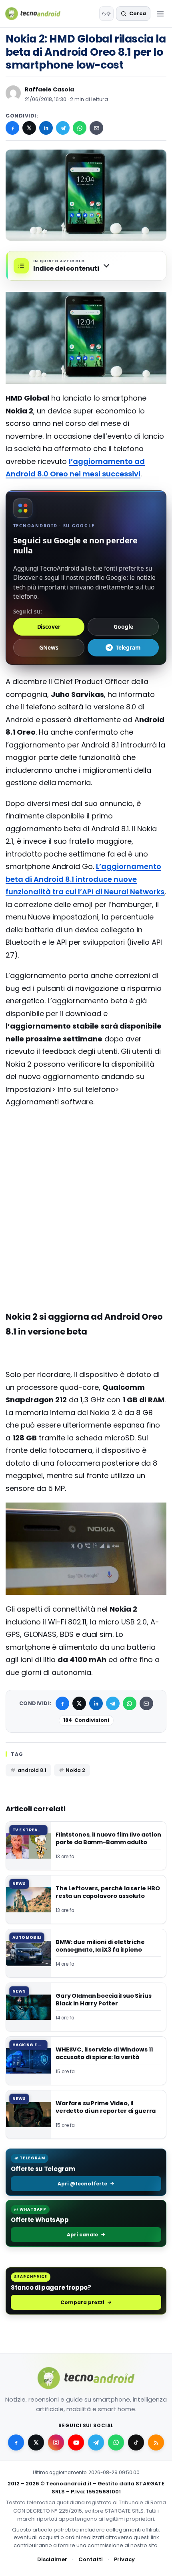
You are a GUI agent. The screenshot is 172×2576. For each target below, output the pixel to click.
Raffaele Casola (49, 89)
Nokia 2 (75, 1770)
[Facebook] (12, 128)
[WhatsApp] (80, 128)
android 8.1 (32, 1770)
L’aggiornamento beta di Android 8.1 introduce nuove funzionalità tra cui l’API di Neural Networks (85, 879)
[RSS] (156, 2442)
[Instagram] (56, 2442)
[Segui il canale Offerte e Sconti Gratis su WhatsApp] (116, 2442)
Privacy (124, 2559)
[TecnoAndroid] (38, 14)
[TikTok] (136, 2442)
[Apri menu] (160, 14)
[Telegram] (63, 128)
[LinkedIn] (46, 128)
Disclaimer (52, 2559)
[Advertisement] (86, 1146)
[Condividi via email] (96, 128)
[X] (29, 128)
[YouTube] (76, 2442)
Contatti (91, 2559)
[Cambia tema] (106, 14)
